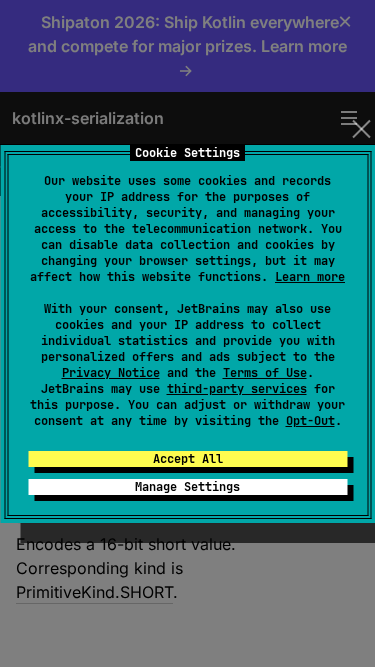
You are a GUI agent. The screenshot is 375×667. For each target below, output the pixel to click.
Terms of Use (265, 373)
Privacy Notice (111, 373)
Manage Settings (187, 487)
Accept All (188, 459)
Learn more (310, 277)
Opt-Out (310, 421)
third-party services (237, 389)
